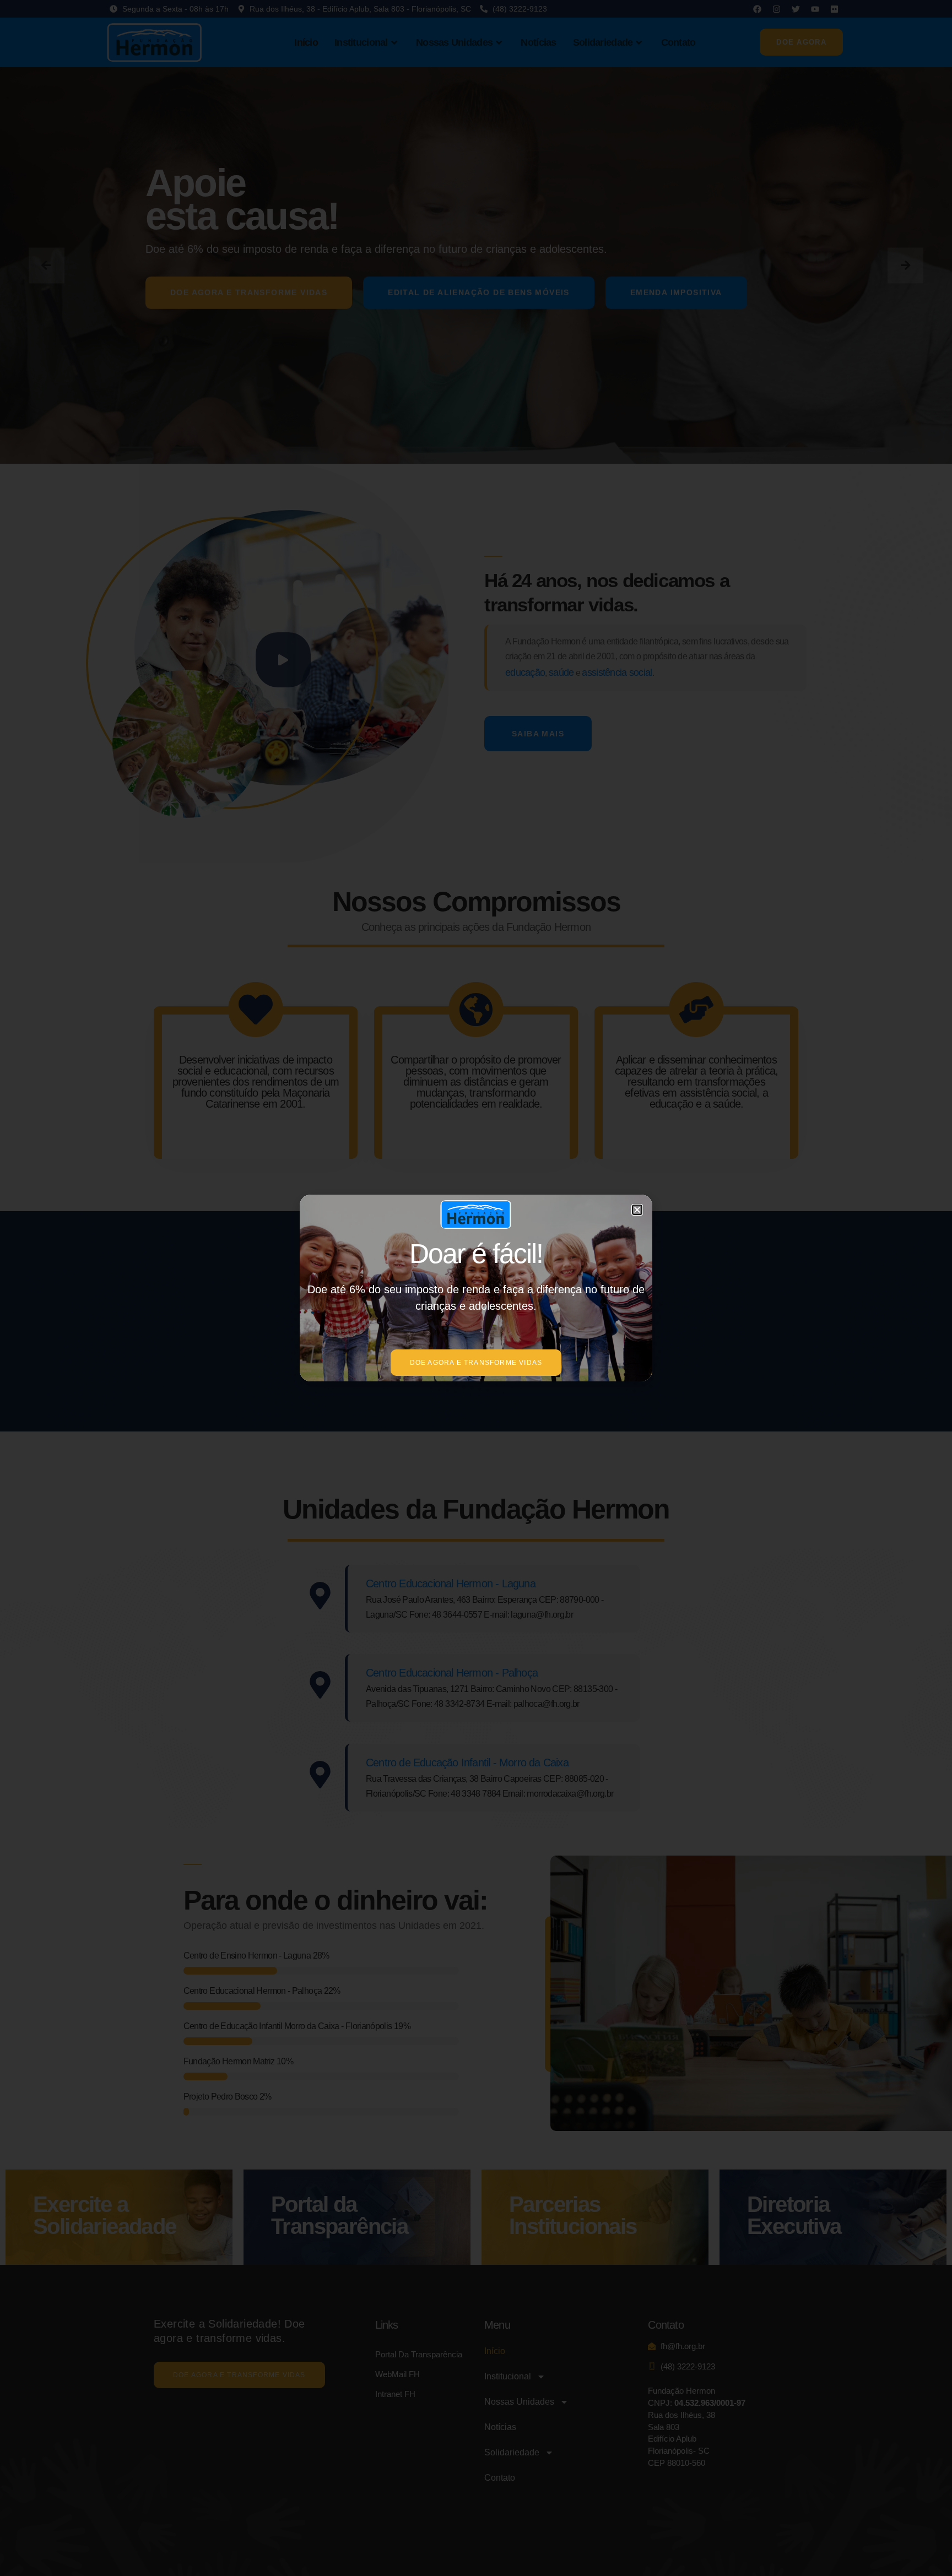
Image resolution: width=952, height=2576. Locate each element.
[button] (637, 1210)
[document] (476, 1288)
